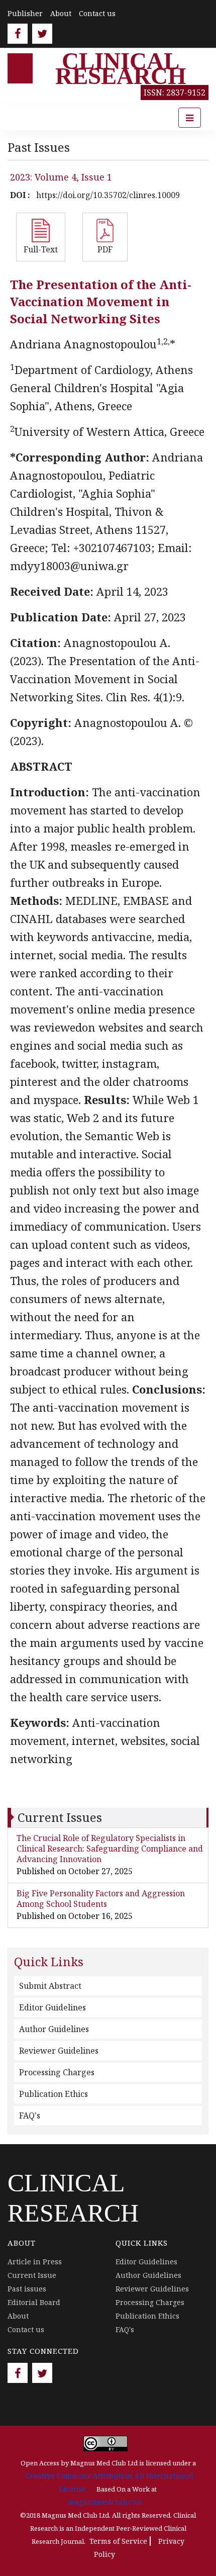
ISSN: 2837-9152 (175, 93)
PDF (105, 249)
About (61, 13)
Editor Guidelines (52, 2007)
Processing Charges (57, 2072)
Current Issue (32, 2275)
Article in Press (35, 2262)
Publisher (25, 13)
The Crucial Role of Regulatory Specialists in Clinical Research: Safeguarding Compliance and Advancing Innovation (110, 1849)
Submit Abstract (50, 1986)
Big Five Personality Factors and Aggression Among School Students (101, 1899)
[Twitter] (42, 34)
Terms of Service (118, 2541)
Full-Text (41, 249)
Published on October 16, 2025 (75, 1916)
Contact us (97, 13)
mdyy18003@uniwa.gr (69, 566)
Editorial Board (34, 2302)
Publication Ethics (53, 2094)
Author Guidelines (54, 2029)
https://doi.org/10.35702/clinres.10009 (108, 195)
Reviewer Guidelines (59, 2051)
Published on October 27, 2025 (75, 1871)
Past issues (27, 2289)
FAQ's (30, 2115)
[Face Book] (18, 34)
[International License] (105, 2443)
